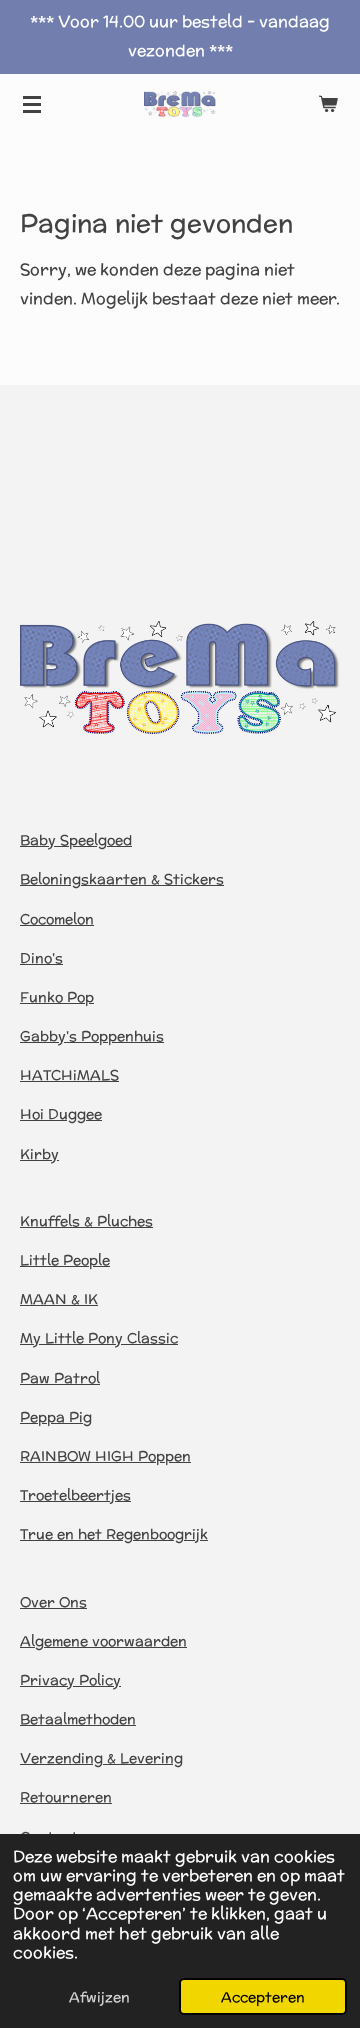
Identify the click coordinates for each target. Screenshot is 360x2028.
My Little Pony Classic (99, 1338)
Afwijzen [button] (99, 1996)
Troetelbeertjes (75, 1495)
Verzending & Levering (101, 1758)
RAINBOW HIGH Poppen (105, 1456)
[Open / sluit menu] (32, 104)
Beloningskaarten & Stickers (122, 879)
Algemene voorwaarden (103, 1641)
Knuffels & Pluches (86, 1221)
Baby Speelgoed (76, 840)
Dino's (41, 958)
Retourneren (66, 1797)
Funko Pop (57, 997)
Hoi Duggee (61, 1114)
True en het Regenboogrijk (114, 1534)
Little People (65, 1260)
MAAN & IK (59, 1299)
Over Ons (53, 1602)
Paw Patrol (60, 1378)
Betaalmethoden (78, 1719)
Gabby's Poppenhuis (92, 1036)
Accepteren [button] (263, 1996)
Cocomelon (57, 919)
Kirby (39, 1154)
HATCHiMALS (69, 1075)
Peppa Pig (56, 1417)
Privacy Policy (70, 1680)
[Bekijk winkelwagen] (328, 104)
